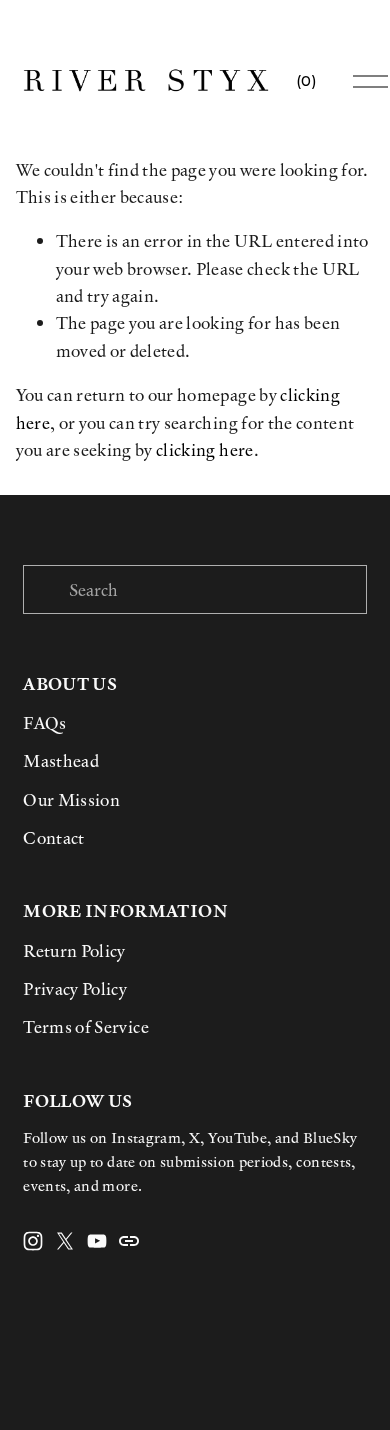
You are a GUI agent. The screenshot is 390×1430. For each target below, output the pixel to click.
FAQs (44, 722)
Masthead (61, 760)
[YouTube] (97, 1241)
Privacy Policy (75, 988)
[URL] (129, 1241)
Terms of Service (85, 1026)
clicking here (204, 449)
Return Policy (74, 950)
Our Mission (71, 799)
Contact (53, 837)
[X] (65, 1241)
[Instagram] (33, 1241)
